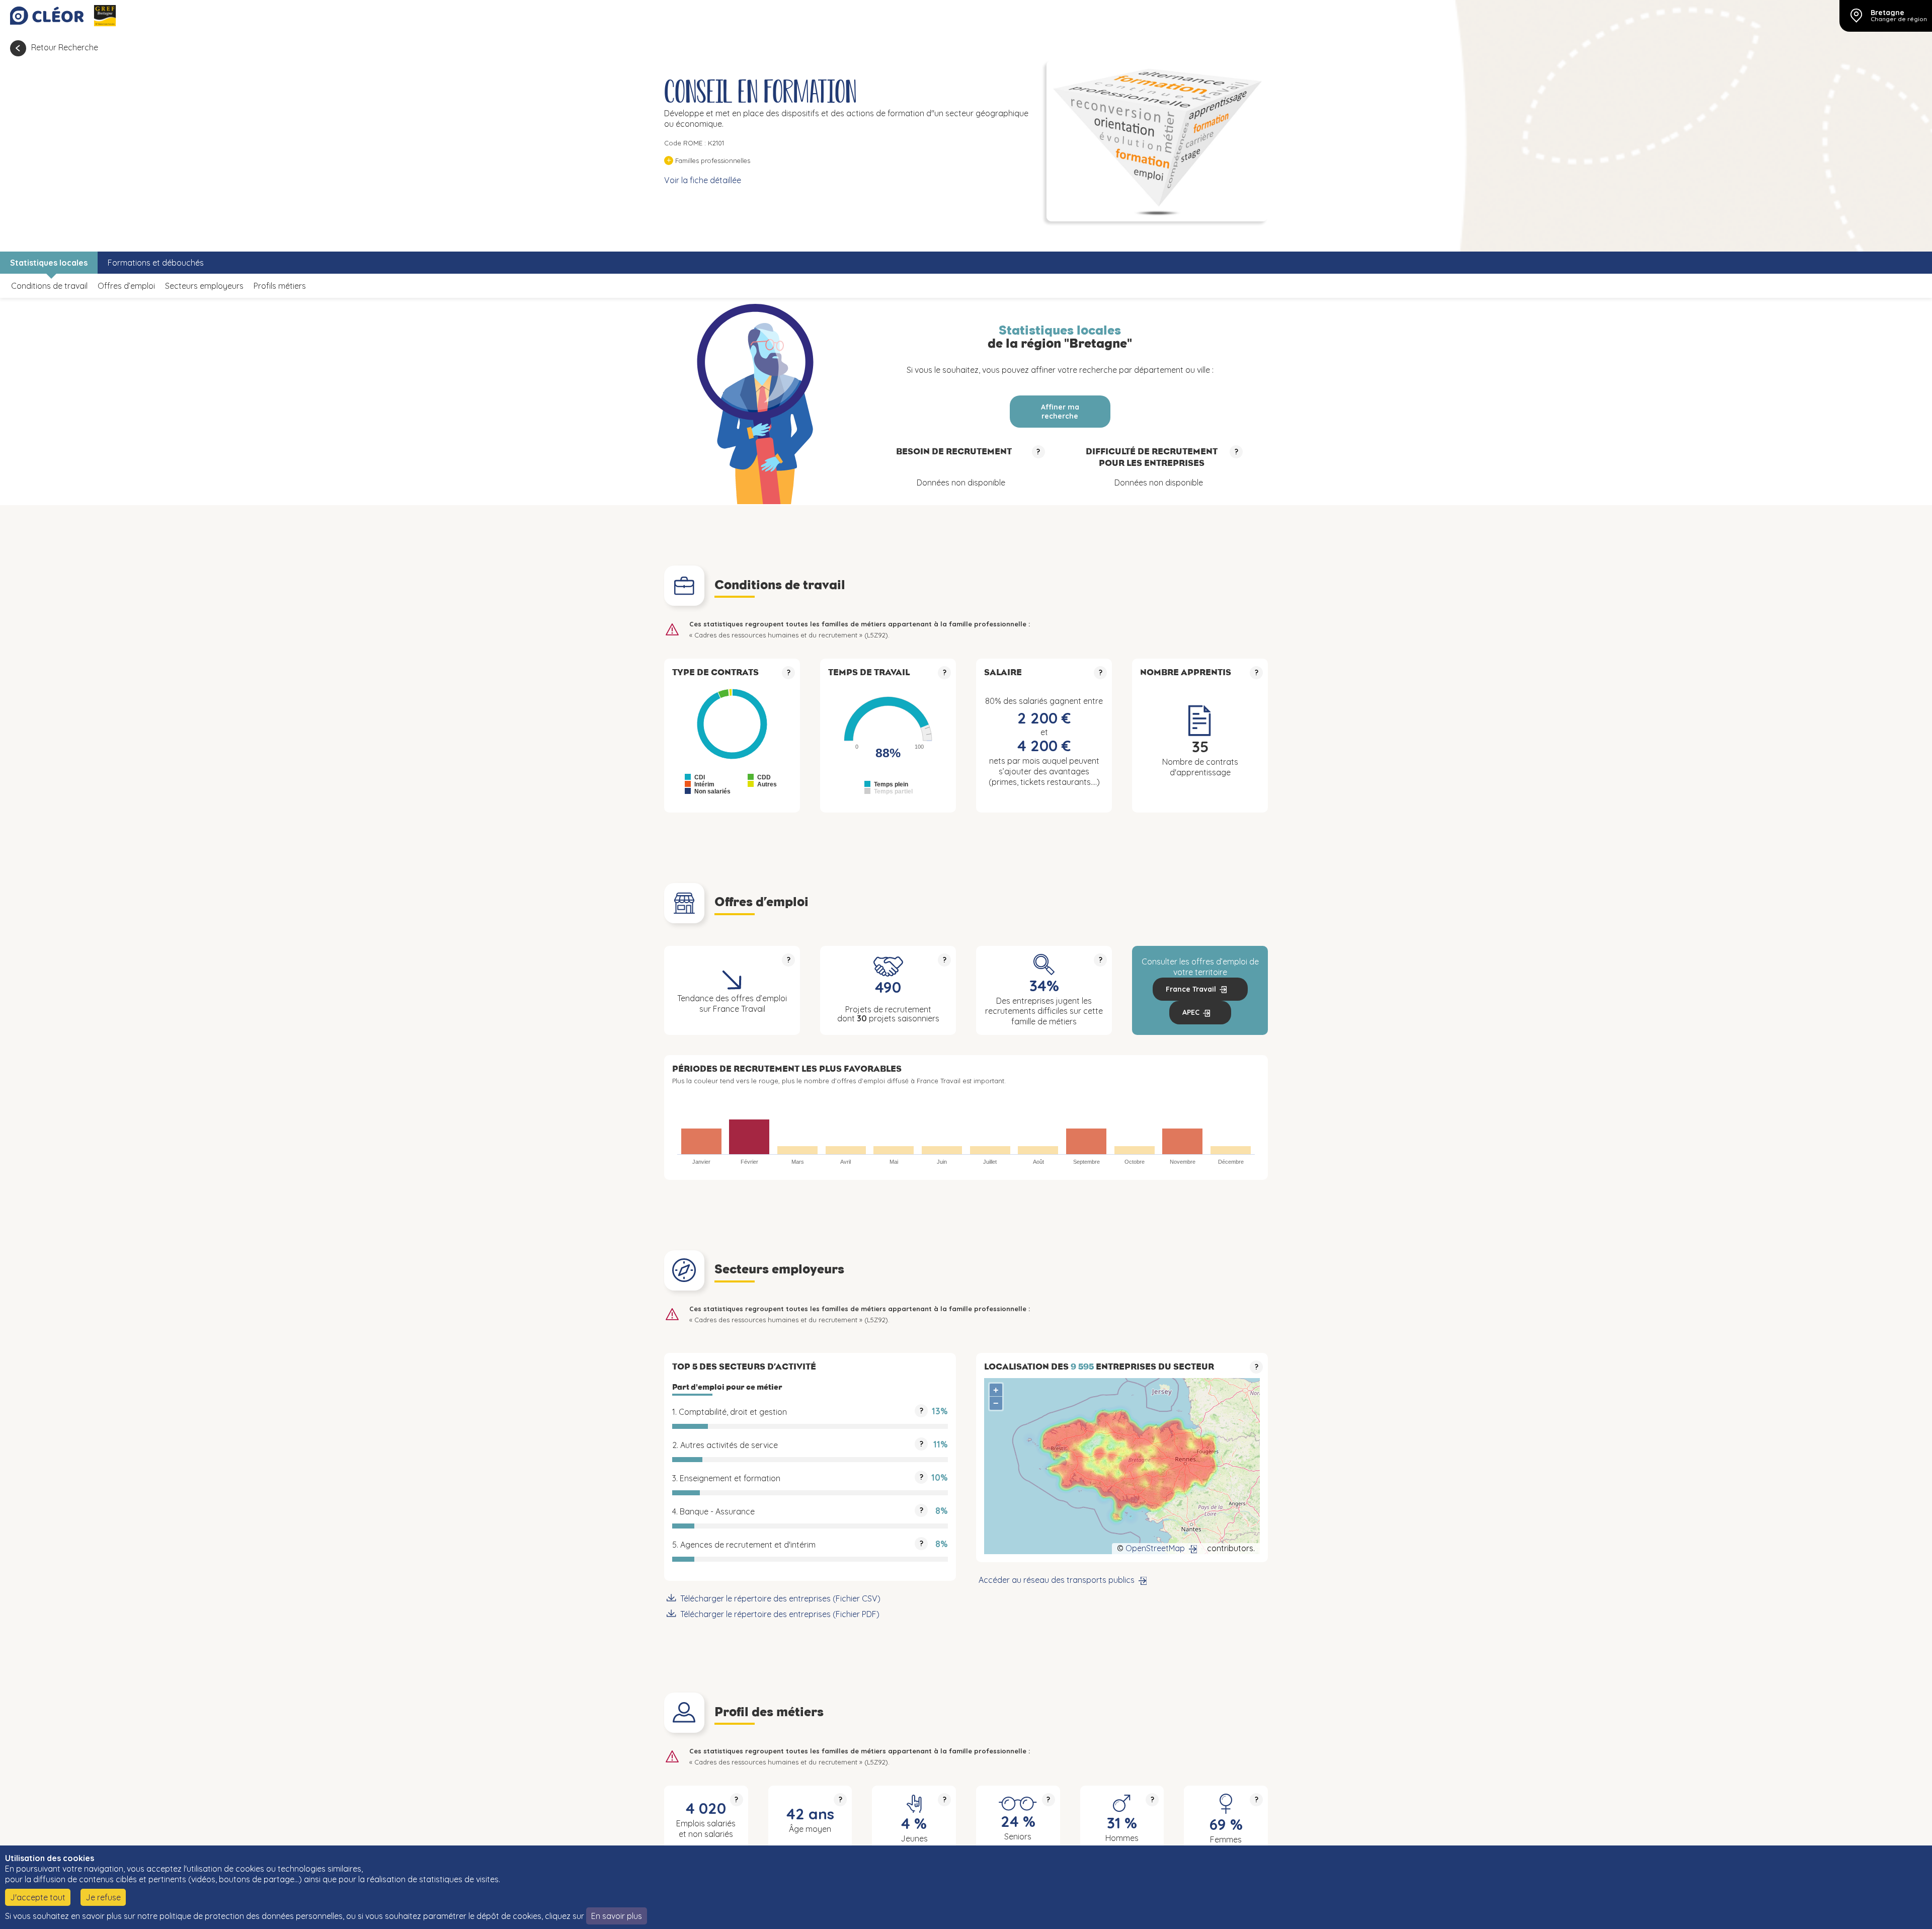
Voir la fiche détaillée (703, 180)
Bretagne (1887, 13)
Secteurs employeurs (204, 286)
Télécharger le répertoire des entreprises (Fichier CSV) (780, 1598)
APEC (1191, 1012)
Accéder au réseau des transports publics (1057, 1580)
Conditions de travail (49, 286)
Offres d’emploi (126, 286)
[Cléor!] (47, 16)
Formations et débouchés (156, 263)
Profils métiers (280, 286)
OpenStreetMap (1155, 1548)
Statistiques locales (49, 263)
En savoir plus (617, 1916)
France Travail (1191, 989)
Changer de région (1899, 19)
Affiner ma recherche (1060, 412)
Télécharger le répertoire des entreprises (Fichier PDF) (780, 1614)
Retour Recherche (65, 47)
